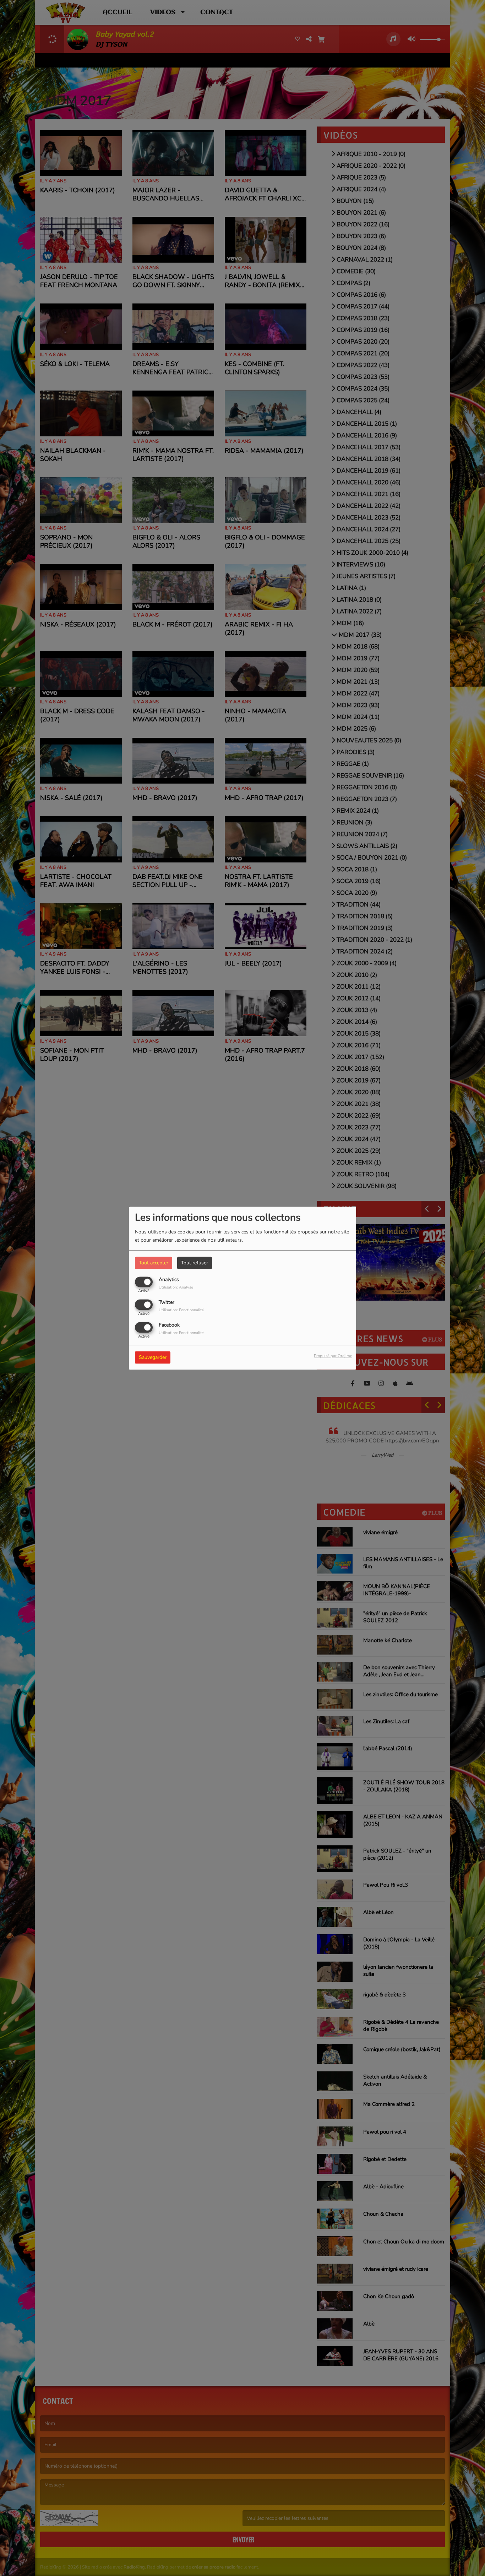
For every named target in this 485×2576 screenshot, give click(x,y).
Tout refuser (195, 1263)
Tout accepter (154, 1263)
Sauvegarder (153, 1357)
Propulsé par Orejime (333, 1356)
